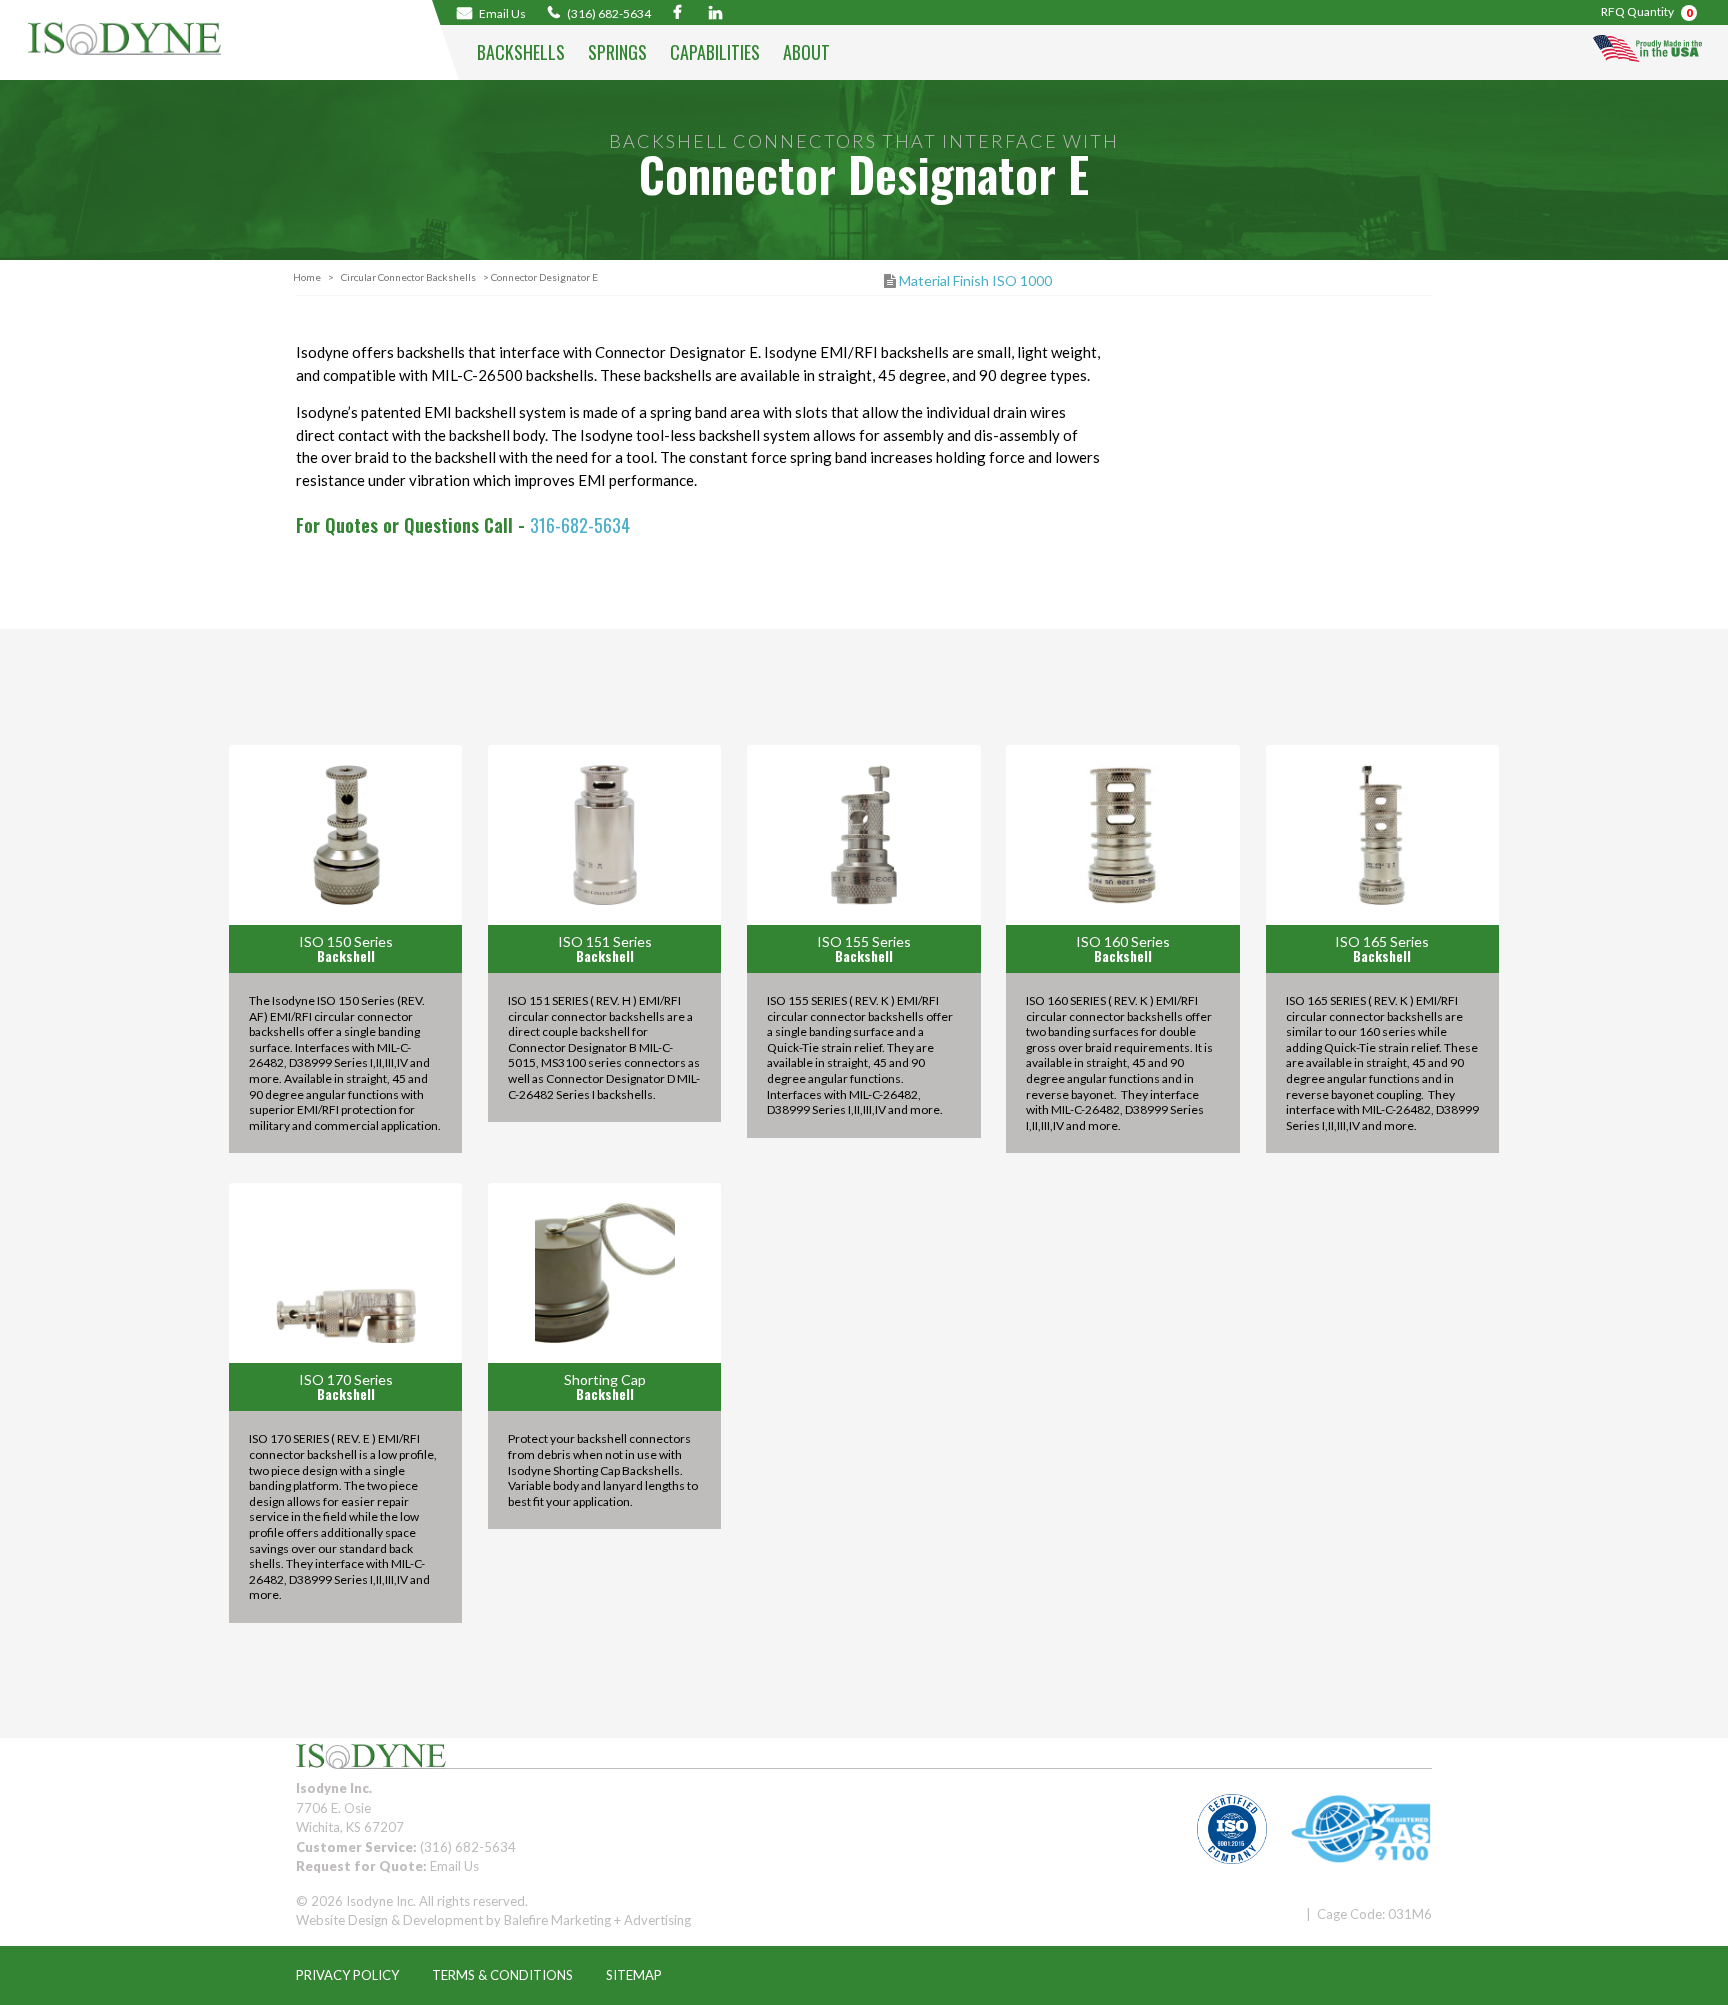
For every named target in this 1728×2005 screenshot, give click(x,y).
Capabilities (715, 52)
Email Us (454, 1866)
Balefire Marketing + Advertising (597, 1920)
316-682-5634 (580, 525)
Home (307, 277)
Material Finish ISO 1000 (975, 280)
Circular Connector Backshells (408, 277)
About (806, 52)
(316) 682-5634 (608, 13)
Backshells (521, 52)
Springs (617, 52)
